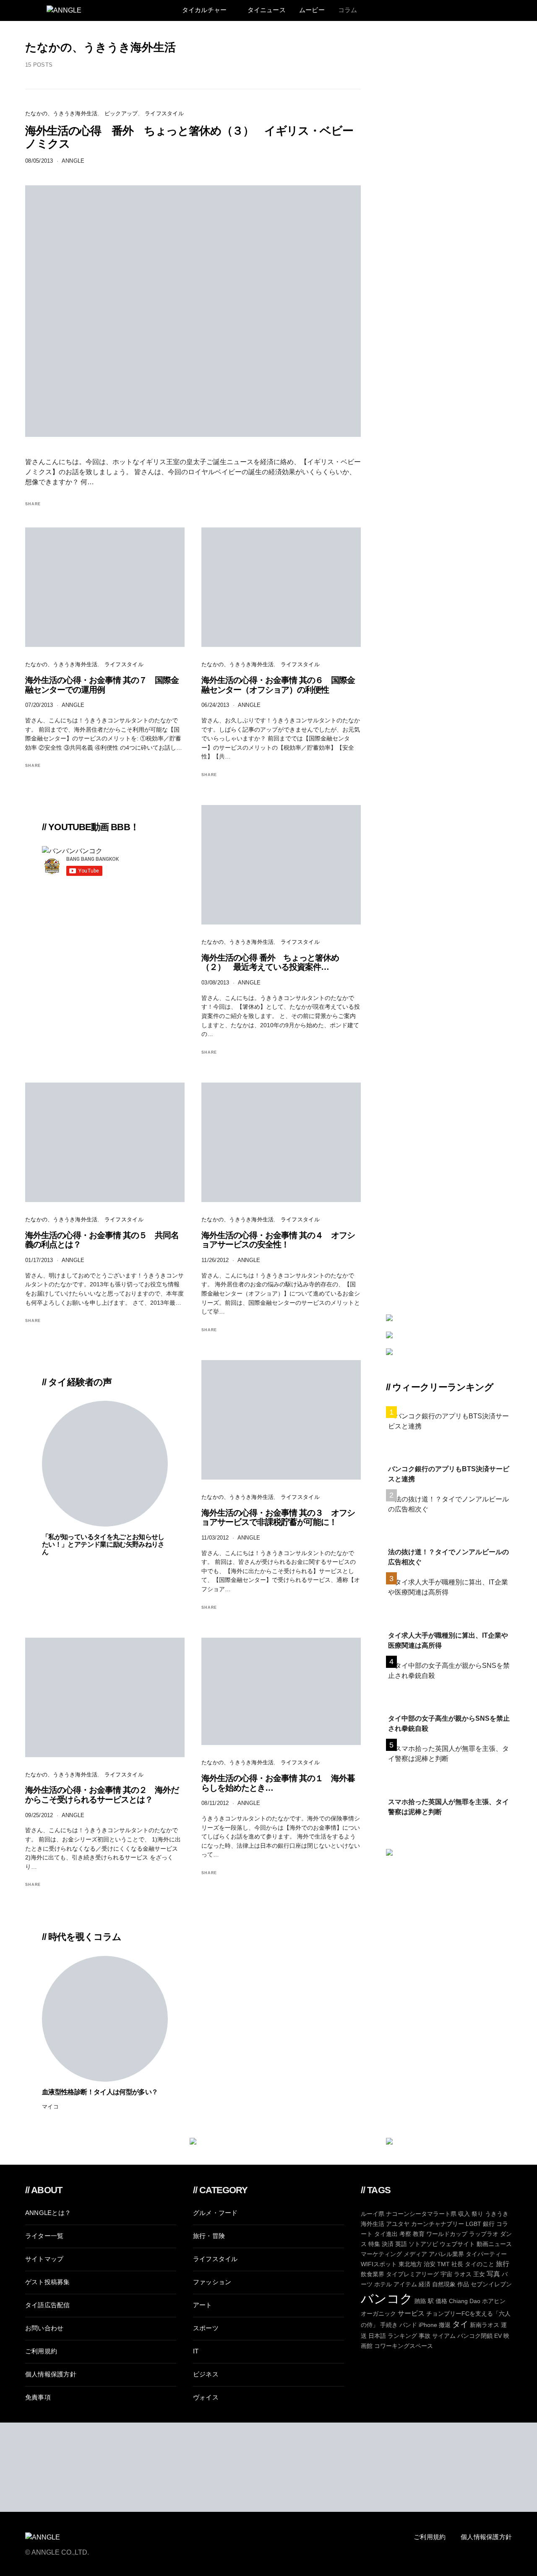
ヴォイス (206, 2397)
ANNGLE (73, 161)
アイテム (405, 2284)
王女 (479, 2274)
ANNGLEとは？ (48, 2213)
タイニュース (267, 10)
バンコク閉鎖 (475, 2336)
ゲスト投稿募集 (48, 2282)
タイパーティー (486, 2254)
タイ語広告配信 (48, 2305)
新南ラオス (485, 2325)
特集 (374, 2244)
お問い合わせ (44, 2328)
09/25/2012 (39, 1815)
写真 (493, 2274)
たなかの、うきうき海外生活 (61, 113)
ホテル (383, 2284)
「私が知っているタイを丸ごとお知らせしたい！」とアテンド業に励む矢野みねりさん (103, 1544)
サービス (411, 2313)
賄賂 (420, 2301)
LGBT (473, 2224)
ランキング (402, 2336)
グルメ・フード (215, 2213)
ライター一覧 (44, 2236)
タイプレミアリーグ (412, 2274)
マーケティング (381, 2254)
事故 (425, 2336)
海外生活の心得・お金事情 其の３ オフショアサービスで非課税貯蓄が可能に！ (278, 1518)
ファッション (212, 2282)
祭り (477, 2214)
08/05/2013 (39, 161)
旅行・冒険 (209, 2236)
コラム (348, 10)
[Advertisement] (449, 2002)
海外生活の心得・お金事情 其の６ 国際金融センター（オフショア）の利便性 (278, 685)
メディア (415, 2254)
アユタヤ (398, 2224)
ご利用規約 (41, 2351)
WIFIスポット (379, 2264)
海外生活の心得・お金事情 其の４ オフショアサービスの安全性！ (278, 1240)
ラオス (463, 2274)
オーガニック (378, 2314)
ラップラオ (484, 2234)
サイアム (444, 2336)
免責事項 (38, 2397)
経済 (425, 2284)
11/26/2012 (215, 1260)
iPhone (428, 2325)
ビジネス (206, 2374)
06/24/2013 (215, 705)
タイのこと (480, 2264)
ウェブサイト (457, 2244)
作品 (463, 2284)
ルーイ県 (373, 2214)
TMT (443, 2264)
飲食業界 (373, 2274)
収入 (464, 2214)
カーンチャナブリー (438, 2224)
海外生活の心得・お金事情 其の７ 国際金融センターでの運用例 (102, 685)
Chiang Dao (465, 2301)
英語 (401, 2244)
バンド (408, 2325)
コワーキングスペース (404, 2346)
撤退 (445, 2325)
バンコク (387, 2298)
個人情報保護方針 (51, 2374)
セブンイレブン (491, 2284)
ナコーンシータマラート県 (421, 2214)
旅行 (503, 2264)
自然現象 (444, 2284)
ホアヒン (494, 2301)
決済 (388, 2244)
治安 (430, 2264)
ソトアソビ (423, 2244)
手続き (389, 2325)
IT (196, 2351)
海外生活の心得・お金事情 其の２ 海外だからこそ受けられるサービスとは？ (102, 1795)
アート (203, 2305)
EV (498, 2336)
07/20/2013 (39, 705)
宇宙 (446, 2274)
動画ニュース (494, 2244)
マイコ (50, 2107)
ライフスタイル (164, 113)
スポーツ (206, 2328)
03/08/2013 (215, 983)
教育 (419, 2234)
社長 (457, 2264)
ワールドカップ (447, 2234)
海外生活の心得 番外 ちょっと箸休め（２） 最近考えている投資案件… (270, 962)
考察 (405, 2234)
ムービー (312, 10)
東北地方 (410, 2264)
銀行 (489, 2224)
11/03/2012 (215, 1538)
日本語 (377, 2336)
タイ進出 (386, 2234)
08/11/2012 (215, 1803)
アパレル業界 (446, 2254)
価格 (441, 2301)
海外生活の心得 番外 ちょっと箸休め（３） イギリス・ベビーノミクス (189, 137)
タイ (460, 2324)
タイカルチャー (205, 10)
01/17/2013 (39, 1260)
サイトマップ (44, 2259)
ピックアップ (121, 113)
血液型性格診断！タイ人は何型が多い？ (100, 2092)
